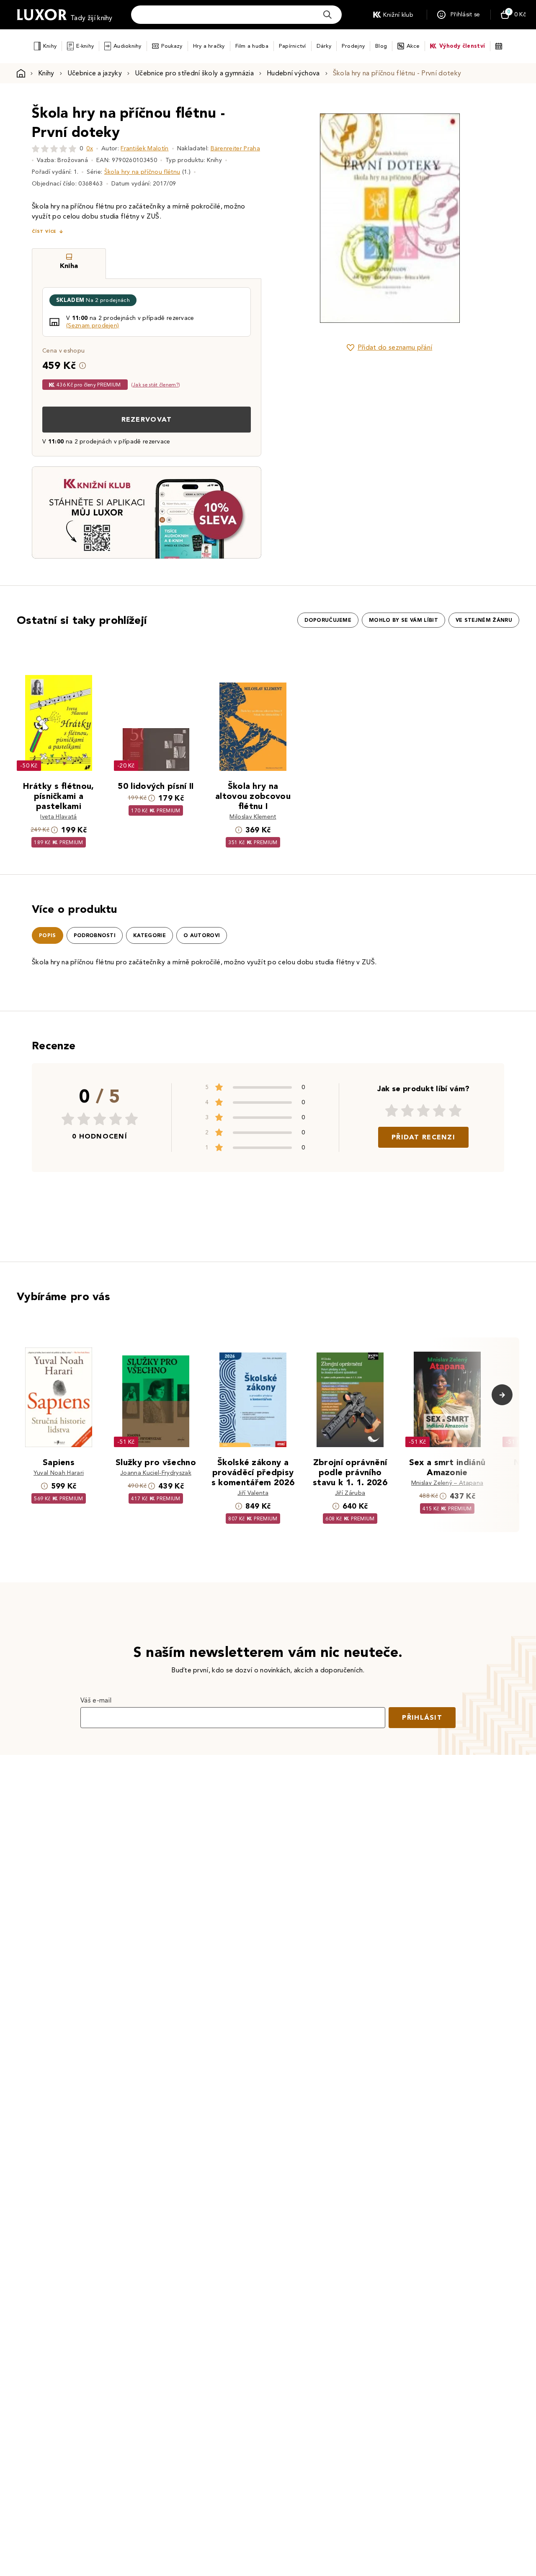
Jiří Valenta (253, 1493)
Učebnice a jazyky (95, 73)
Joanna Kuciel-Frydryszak (156, 1473)
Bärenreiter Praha (235, 148)
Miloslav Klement (253, 817)
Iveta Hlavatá (58, 817)
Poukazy (172, 46)
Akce (413, 46)
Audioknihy (128, 46)
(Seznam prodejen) (93, 326)
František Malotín (144, 148)
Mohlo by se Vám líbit (403, 620)
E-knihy (85, 46)
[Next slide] (484, 218)
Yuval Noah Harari (59, 1473)
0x (90, 148)
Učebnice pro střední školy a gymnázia (194, 73)
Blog (381, 46)
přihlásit (422, 1717)
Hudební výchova (293, 73)
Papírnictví (292, 46)
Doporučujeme (328, 620)
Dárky (324, 46)
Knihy (50, 46)
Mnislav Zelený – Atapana (447, 1483)
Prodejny (353, 46)
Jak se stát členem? (156, 385)
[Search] (327, 15)
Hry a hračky (209, 46)
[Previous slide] (295, 218)
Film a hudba (252, 46)
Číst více (44, 231)
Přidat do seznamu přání (395, 347)
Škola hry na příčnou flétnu (142, 172)
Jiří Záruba (350, 1493)
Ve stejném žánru (484, 620)
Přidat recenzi (423, 1137)
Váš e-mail (96, 1700)
